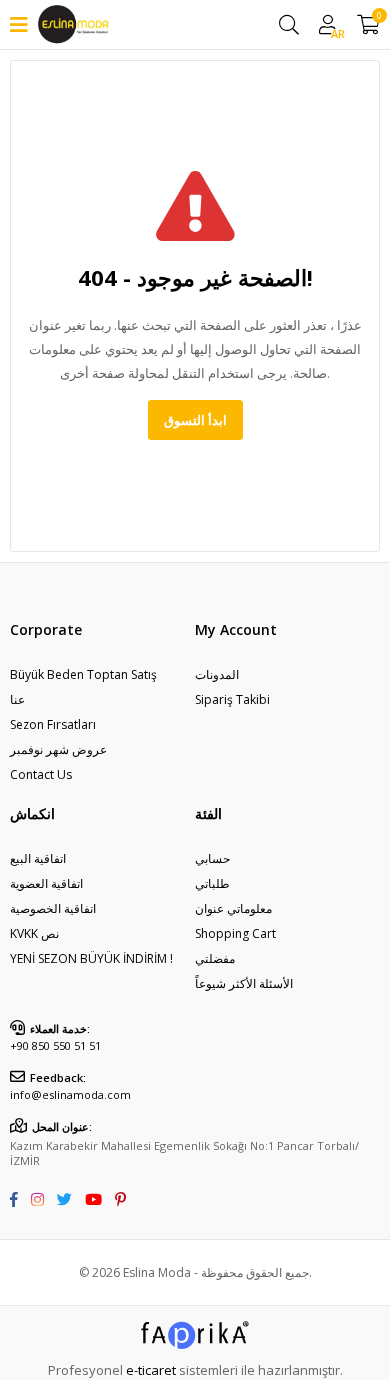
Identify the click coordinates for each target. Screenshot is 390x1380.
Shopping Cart (235, 933)
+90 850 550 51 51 (55, 1045)
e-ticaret (151, 1370)
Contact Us (41, 774)
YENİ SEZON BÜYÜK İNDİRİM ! (91, 958)
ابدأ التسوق (195, 420)
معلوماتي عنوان (233, 908)
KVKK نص (34, 933)
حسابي (212, 858)
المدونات (217, 674)
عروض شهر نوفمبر (58, 749)
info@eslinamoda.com (70, 1094)
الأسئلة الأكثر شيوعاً (244, 983)
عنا (17, 699)
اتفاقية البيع (38, 858)
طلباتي (212, 883)
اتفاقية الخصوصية (53, 908)
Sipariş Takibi (232, 699)
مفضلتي (215, 958)
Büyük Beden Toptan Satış (83, 674)
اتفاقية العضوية (46, 883)
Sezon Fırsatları (53, 724)
